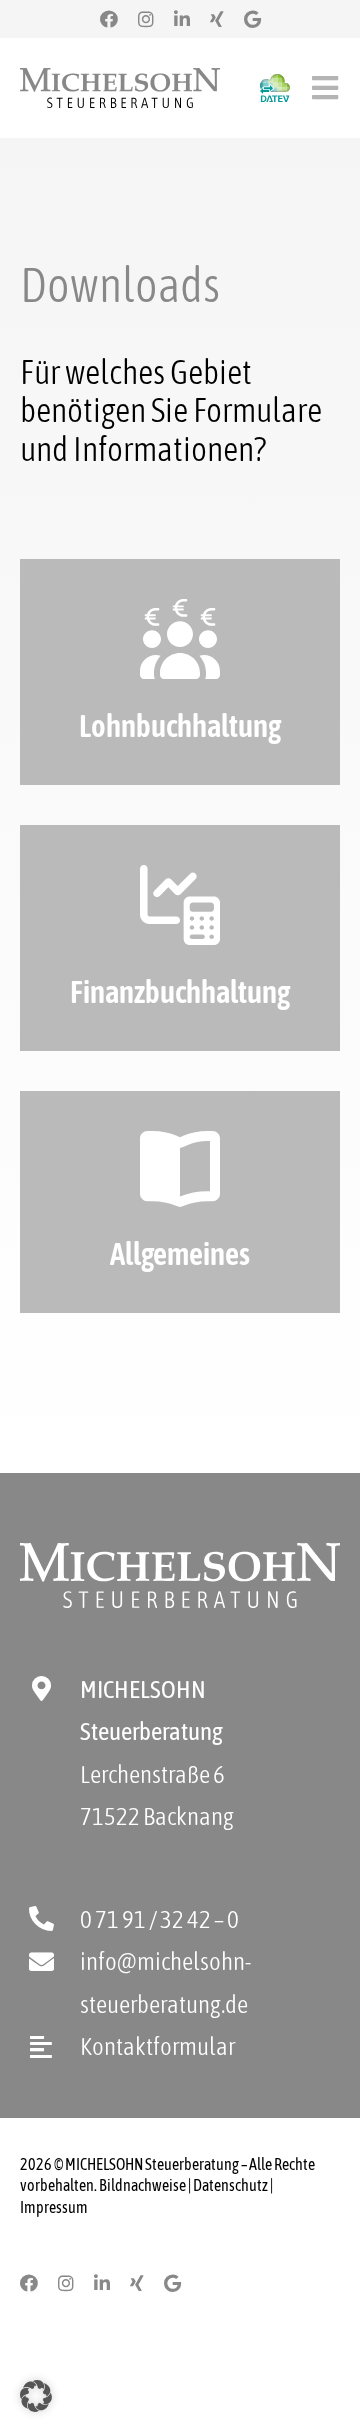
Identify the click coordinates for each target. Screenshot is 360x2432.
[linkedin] (182, 19)
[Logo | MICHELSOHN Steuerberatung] (120, 77)
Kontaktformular (157, 2046)
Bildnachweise (142, 2185)
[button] (36, 2396)
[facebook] (109, 19)
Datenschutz (230, 2185)
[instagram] (146, 19)
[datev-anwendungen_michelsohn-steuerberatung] (275, 83)
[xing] (217, 19)
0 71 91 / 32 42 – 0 (159, 1919)
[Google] (252, 19)
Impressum (54, 2207)
